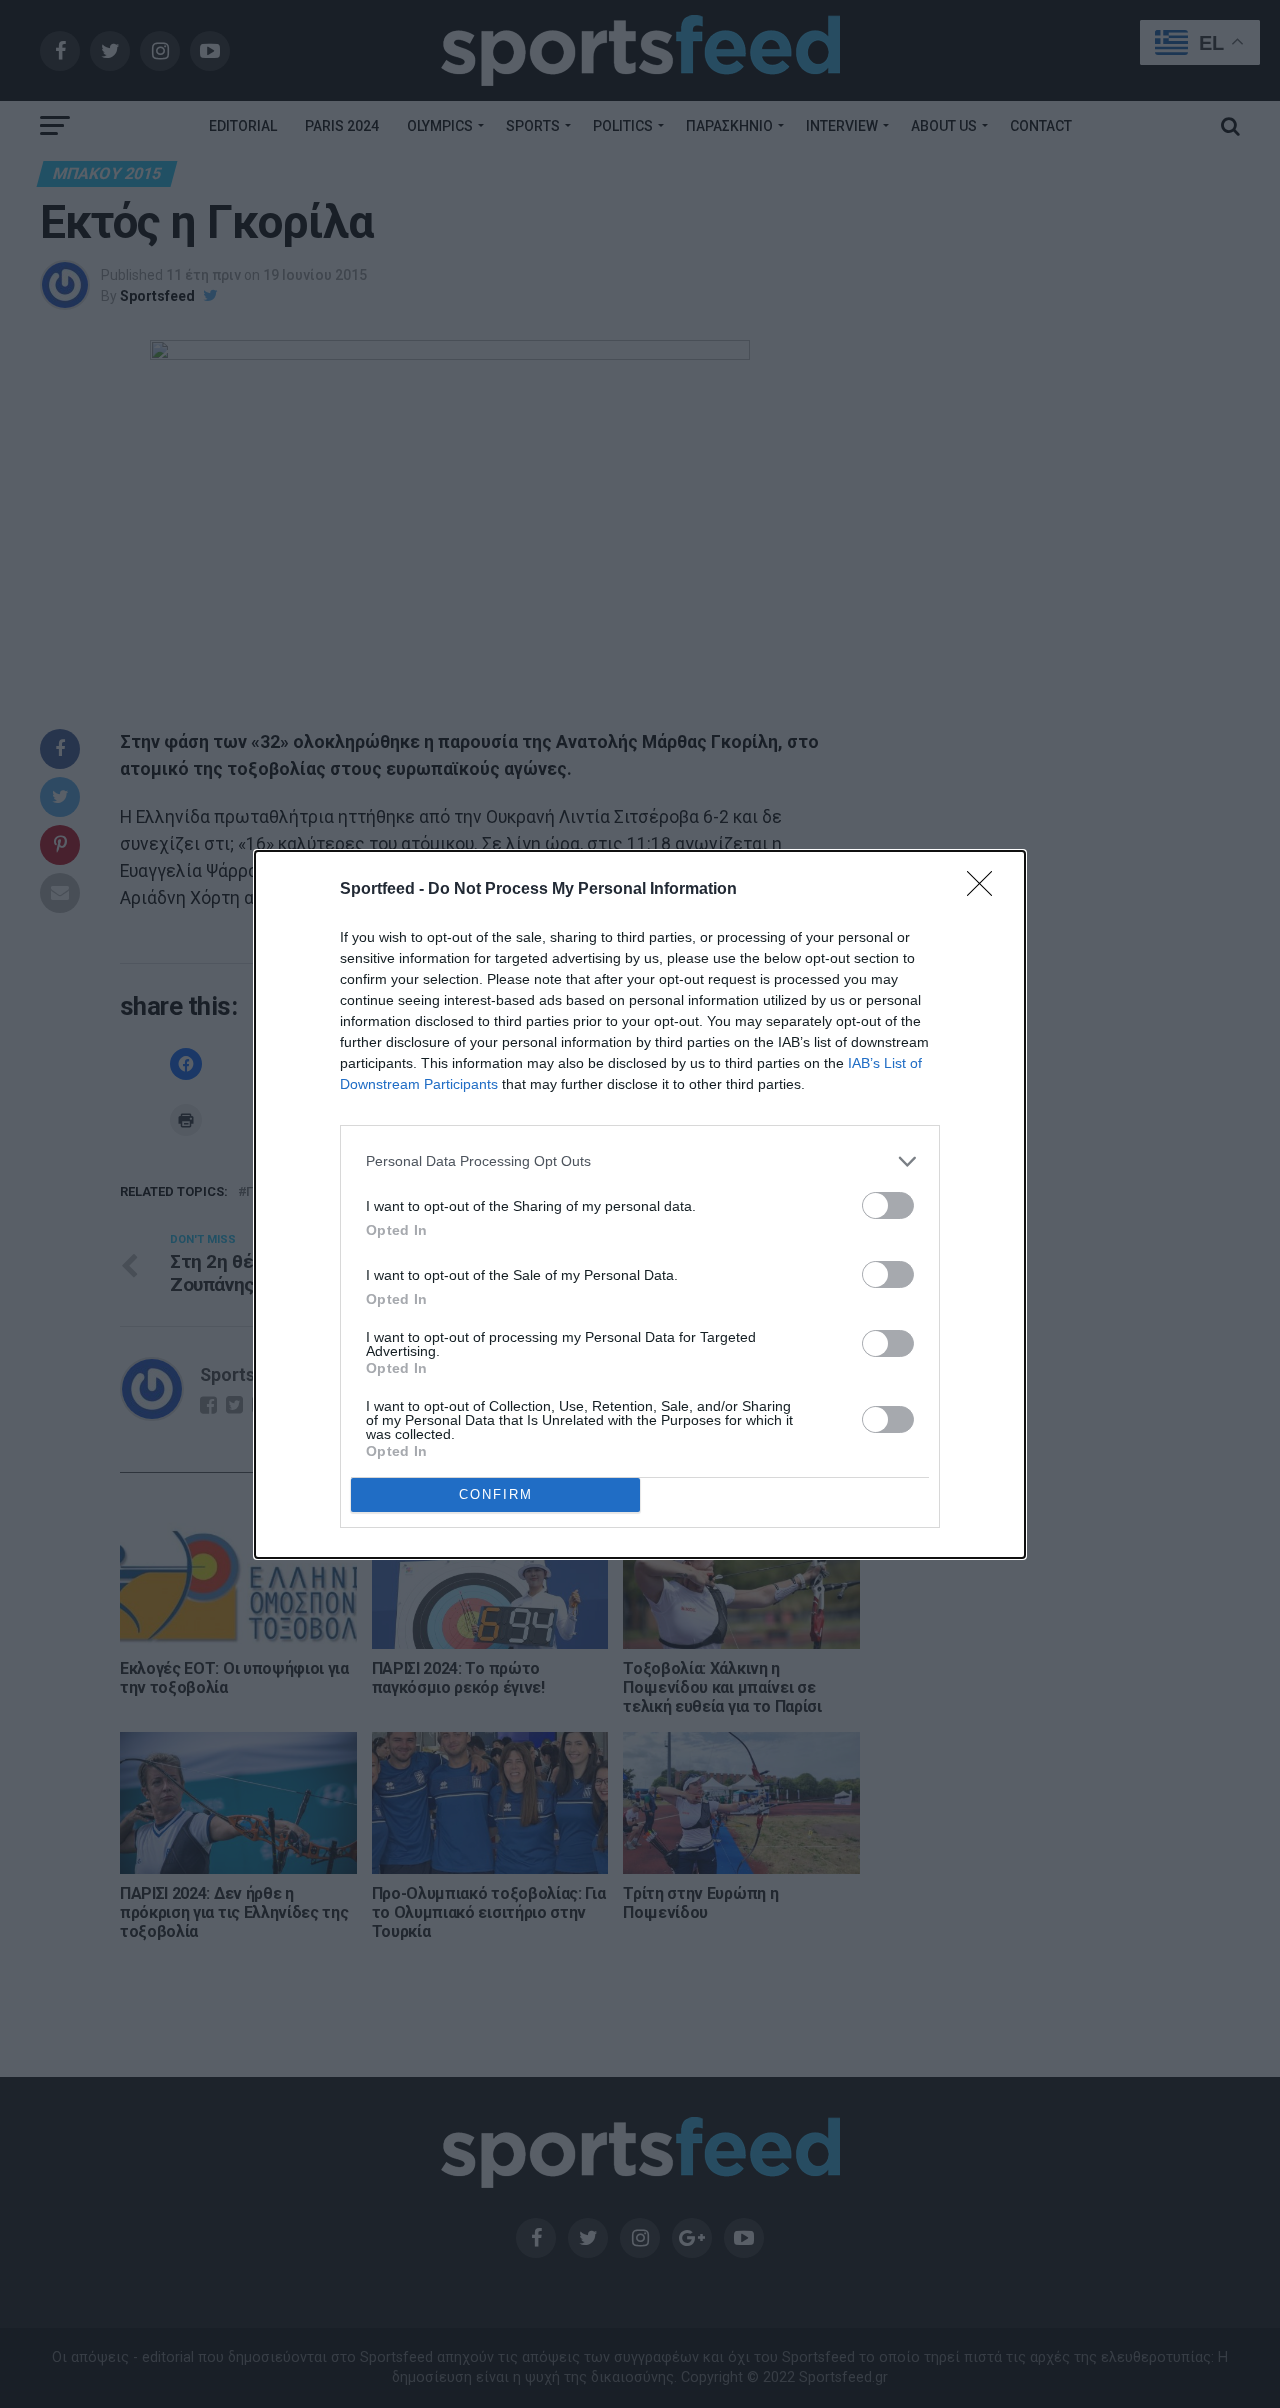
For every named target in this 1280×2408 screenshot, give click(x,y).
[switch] (888, 1205)
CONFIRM (496, 1494)
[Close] (986, 890)
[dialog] (640, 1204)
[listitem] (640, 1161)
